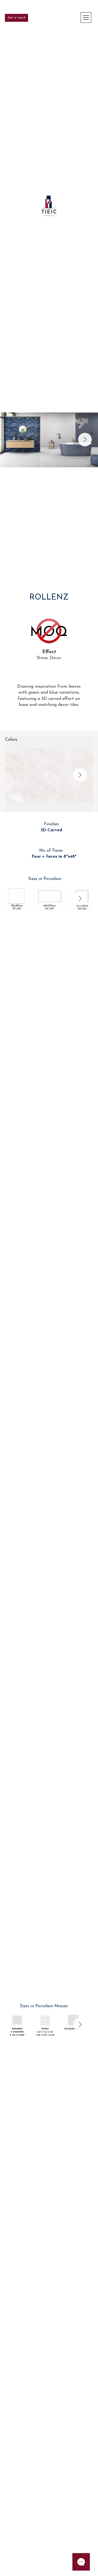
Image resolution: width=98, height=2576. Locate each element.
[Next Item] (85, 440)
